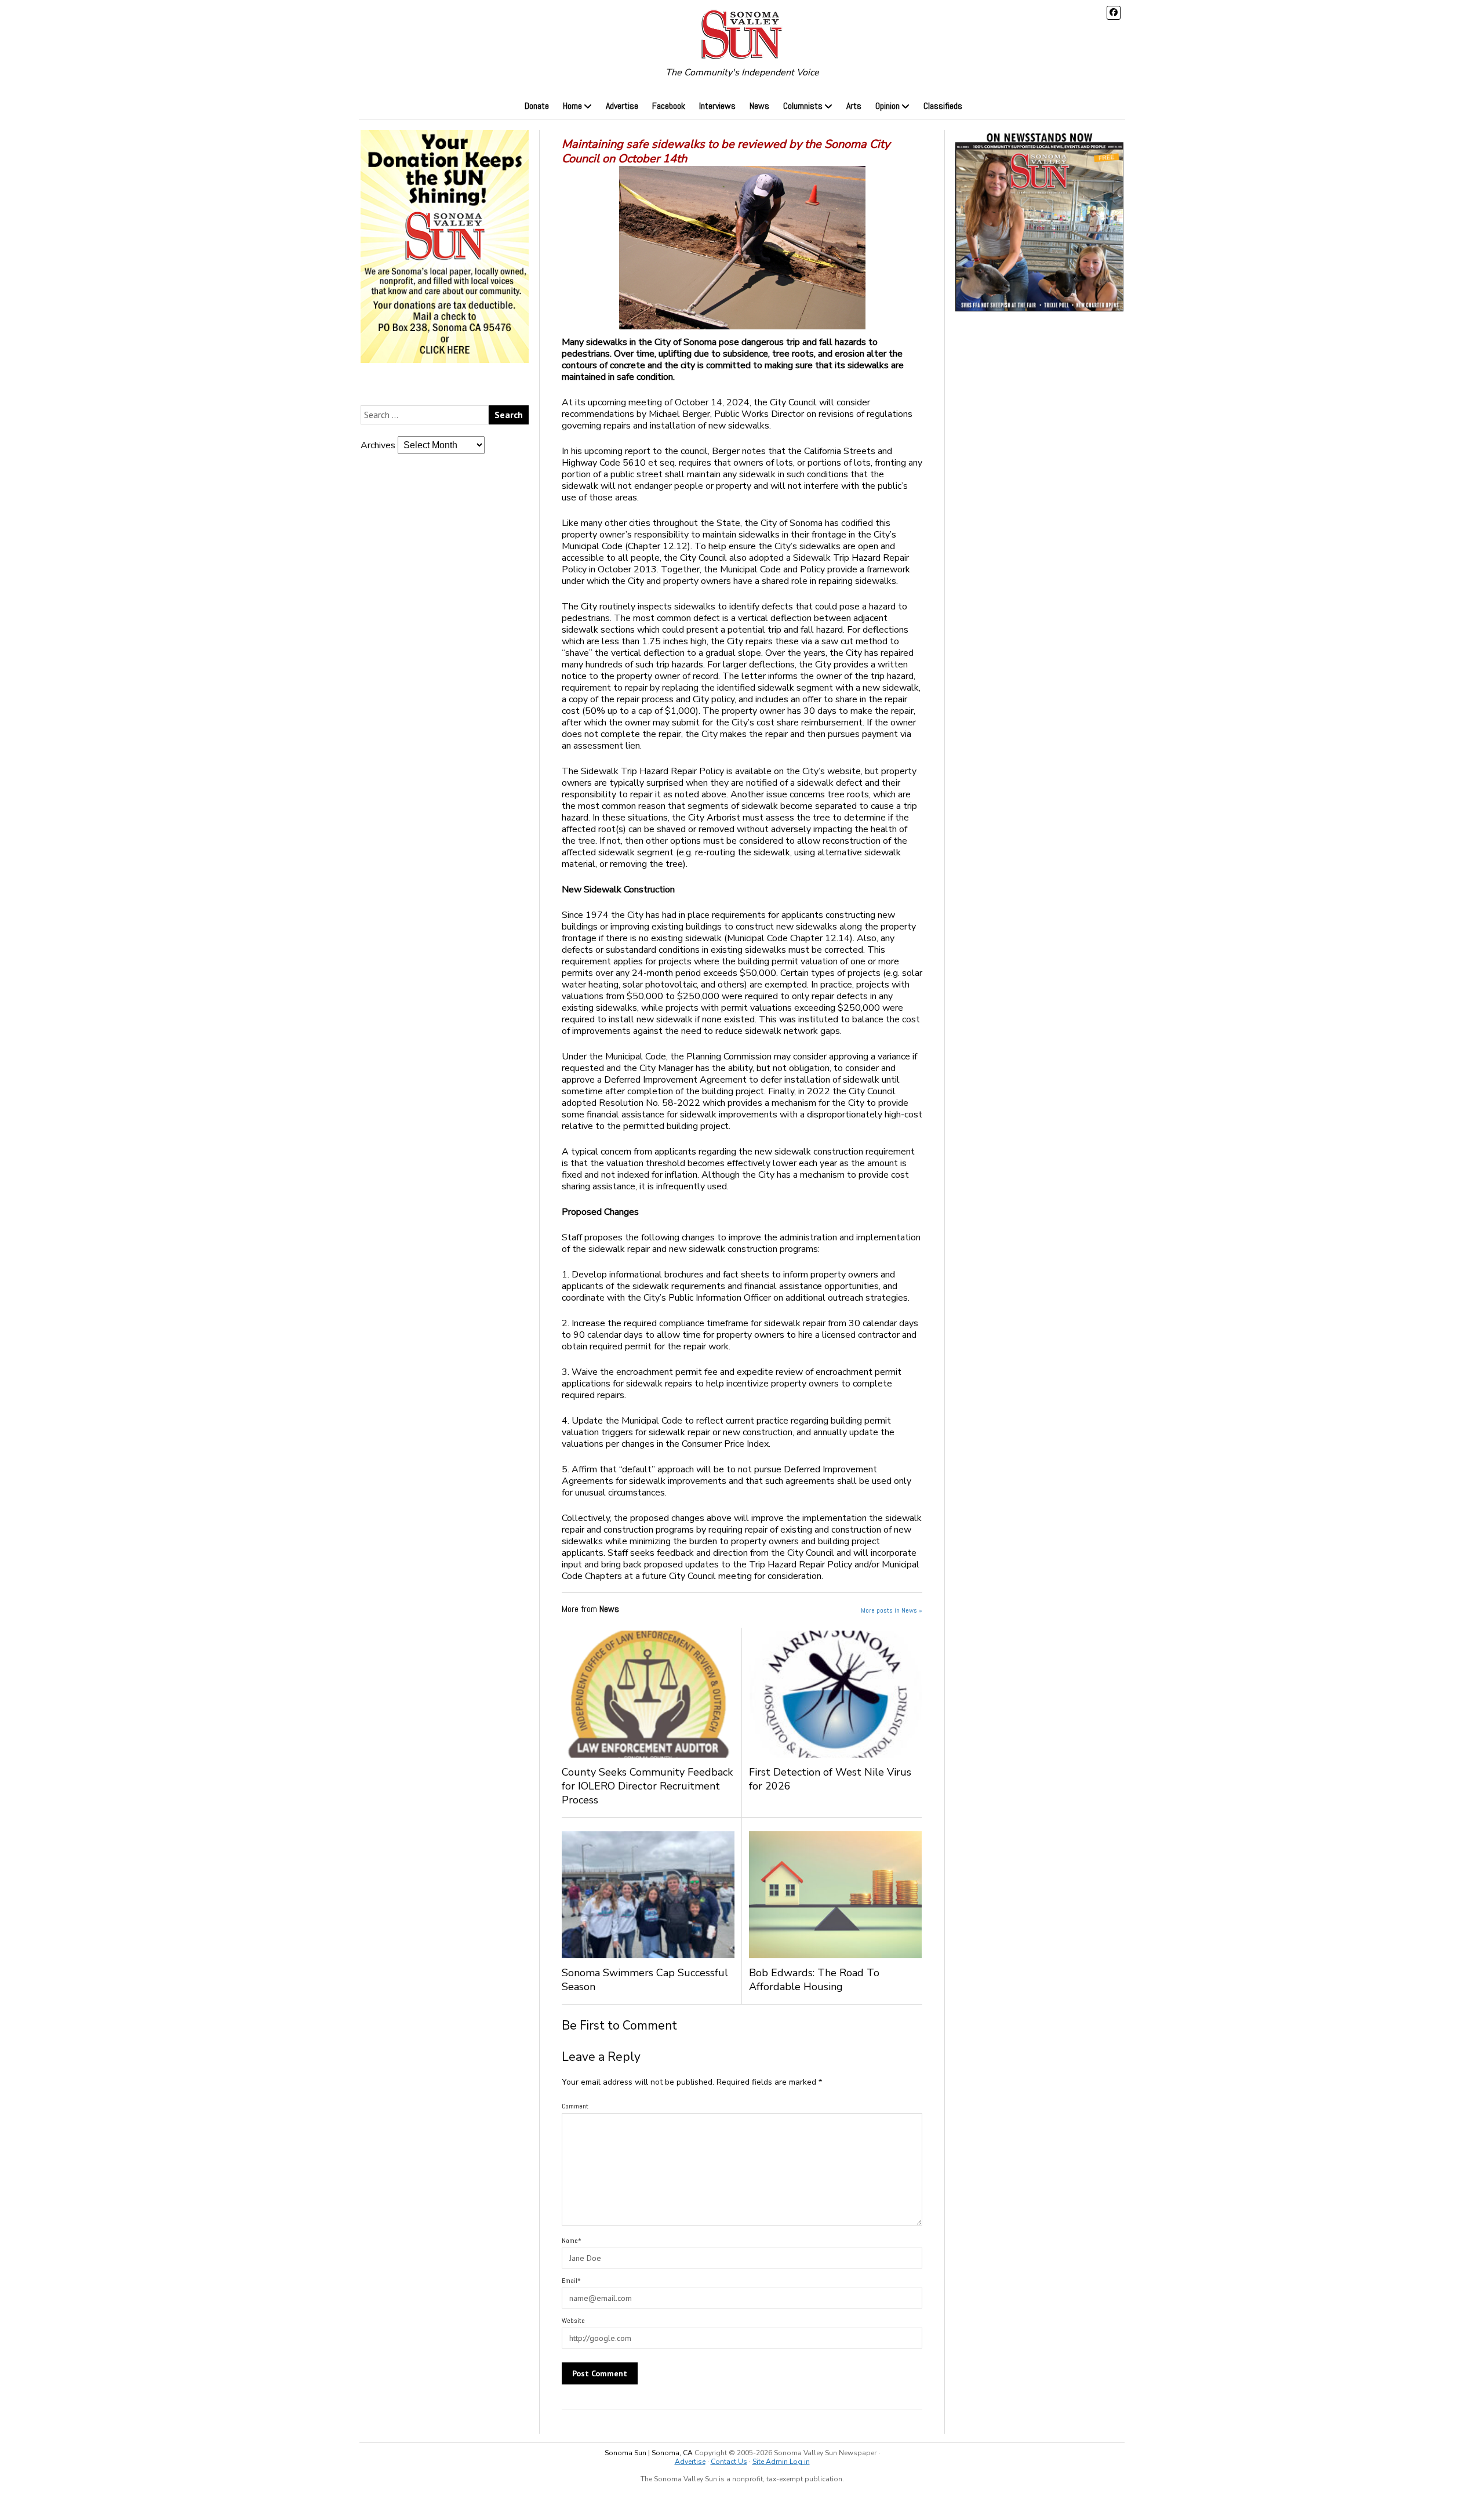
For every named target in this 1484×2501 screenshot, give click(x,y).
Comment (575, 2106)
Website (573, 2321)
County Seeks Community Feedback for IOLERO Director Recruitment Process (647, 1786)
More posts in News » (892, 1610)
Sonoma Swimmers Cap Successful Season (645, 1980)
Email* (571, 2281)
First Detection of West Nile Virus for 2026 (830, 1779)
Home (572, 106)
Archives (378, 445)
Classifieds (943, 106)
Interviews (717, 106)
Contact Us (729, 2462)
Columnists (803, 106)
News (759, 106)
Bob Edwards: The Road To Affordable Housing (814, 1980)
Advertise (622, 106)
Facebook (669, 106)
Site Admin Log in (781, 2462)
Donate (537, 106)
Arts (854, 106)
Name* (572, 2241)
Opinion (888, 106)
